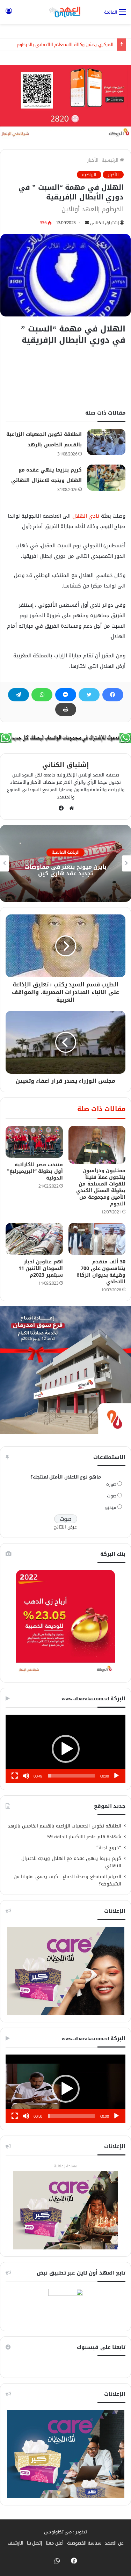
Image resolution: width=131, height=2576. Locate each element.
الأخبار (93, 160)
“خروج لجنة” (109, 1848)
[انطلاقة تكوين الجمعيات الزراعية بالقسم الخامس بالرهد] (106, 442)
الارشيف (16, 2543)
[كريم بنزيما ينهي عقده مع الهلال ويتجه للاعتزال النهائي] (106, 478)
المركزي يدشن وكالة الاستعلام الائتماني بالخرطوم (65, 45)
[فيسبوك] (113, 695)
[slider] (71, 1776)
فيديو (111, 1507)
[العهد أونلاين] (66, 12)
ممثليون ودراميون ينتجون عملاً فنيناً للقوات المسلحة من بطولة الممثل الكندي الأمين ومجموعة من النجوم (101, 1187)
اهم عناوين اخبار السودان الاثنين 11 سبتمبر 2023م (41, 1268)
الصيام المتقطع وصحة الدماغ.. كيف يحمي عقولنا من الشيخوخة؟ (68, 1880)
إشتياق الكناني (104, 223)
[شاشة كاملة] (15, 1776)
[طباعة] (66, 709)
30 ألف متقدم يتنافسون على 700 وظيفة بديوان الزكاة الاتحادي (101, 1272)
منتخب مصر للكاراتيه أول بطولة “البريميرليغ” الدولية (35, 1171)
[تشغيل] (116, 1776)
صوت (112, 1496)
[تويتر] (89, 695)
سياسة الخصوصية (84, 2543)
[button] (66, 1749)
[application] (65, 1749)
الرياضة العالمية (66, 853)
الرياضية (89, 175)
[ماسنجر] (66, 695)
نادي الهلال (85, 516)
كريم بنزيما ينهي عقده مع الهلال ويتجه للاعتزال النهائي (71, 1862)
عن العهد (114, 2543)
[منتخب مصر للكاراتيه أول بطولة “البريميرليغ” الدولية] (34, 1142)
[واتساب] (42, 695)
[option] (65, 863)
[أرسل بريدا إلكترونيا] (87, 223)
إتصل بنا (35, 2543)
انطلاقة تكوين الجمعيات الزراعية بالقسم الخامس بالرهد (64, 1826)
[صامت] (26, 1776)
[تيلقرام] (19, 695)
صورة (111, 1484)
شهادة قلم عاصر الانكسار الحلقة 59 (84, 1837)
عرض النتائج (65, 1527)
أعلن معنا (55, 2543)
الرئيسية (111, 160)
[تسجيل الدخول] (9, 14)
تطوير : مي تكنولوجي (66, 2532)
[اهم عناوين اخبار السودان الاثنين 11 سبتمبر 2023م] (34, 1239)
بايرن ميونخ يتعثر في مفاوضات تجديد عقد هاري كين (65, 870)
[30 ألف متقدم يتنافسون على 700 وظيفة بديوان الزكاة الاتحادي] (97, 1239)
